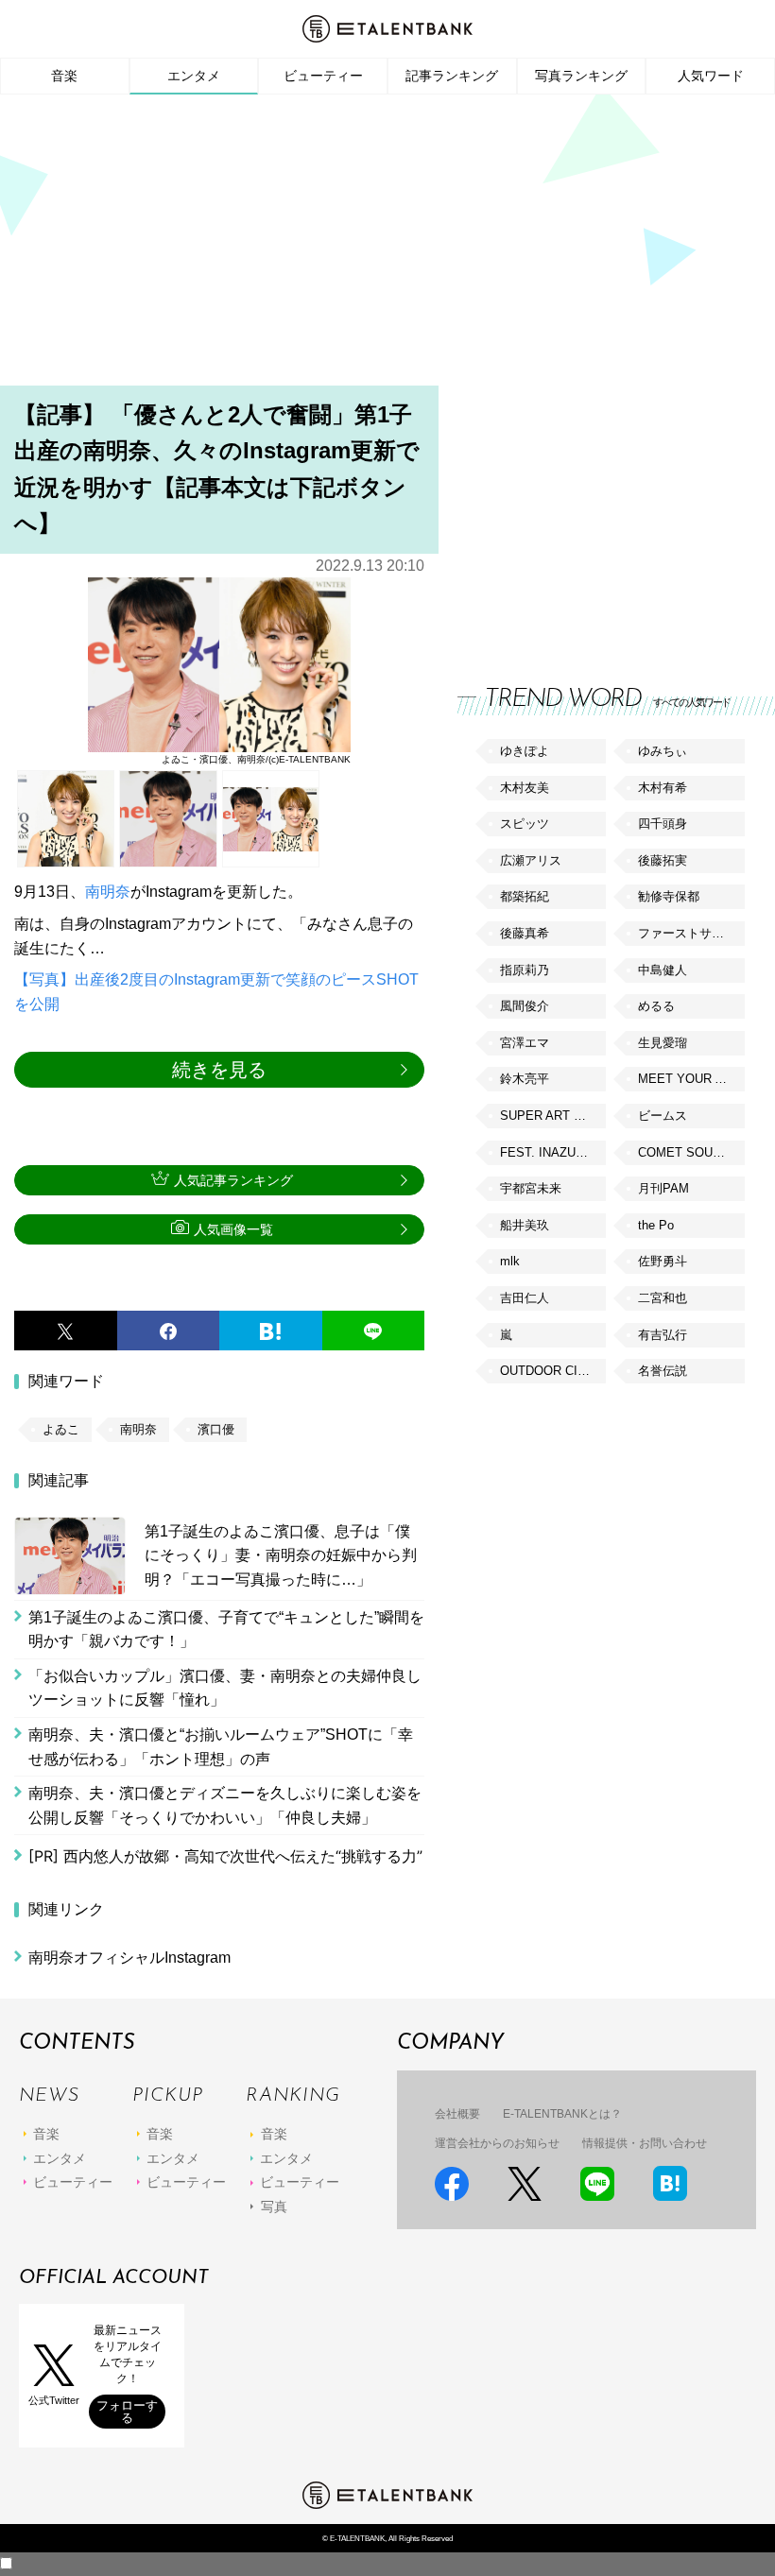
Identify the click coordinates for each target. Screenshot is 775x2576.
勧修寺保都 (669, 896)
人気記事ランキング (233, 1180)
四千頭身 (663, 824)
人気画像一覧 (233, 1229)
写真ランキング (581, 76)
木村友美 (525, 788)
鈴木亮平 (525, 1079)
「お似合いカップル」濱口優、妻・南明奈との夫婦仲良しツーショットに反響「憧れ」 (225, 1688)
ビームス (663, 1116)
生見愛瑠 (663, 1043)
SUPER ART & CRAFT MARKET (553, 1116)
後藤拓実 (663, 860)
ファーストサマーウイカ (691, 933)
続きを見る (219, 1070)
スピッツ (525, 824)
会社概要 (457, 2114)
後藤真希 (525, 933)
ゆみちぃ (663, 751)
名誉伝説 (663, 1371)
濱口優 (216, 1429)
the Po (656, 1225)
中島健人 (663, 970)
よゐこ (61, 1429)
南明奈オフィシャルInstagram (129, 1958)
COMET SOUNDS (688, 1152)
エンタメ (194, 76)
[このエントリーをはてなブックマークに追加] (271, 1331)
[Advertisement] (387, 246)
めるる (656, 1006)
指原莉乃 (525, 970)
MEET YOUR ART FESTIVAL (691, 1079)
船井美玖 (525, 1225)
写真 (274, 2207)
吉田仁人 (525, 1298)
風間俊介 (525, 1006)
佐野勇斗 (663, 1261)
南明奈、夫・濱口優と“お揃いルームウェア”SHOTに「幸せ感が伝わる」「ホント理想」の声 (221, 1747)
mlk (510, 1261)
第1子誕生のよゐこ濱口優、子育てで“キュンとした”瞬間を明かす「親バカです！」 (226, 1630)
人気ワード (711, 76)
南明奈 (108, 892)
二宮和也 (663, 1298)
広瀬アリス (531, 860)
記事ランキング (452, 76)
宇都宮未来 (531, 1188)
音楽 (64, 76)
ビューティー (323, 76)
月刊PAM (663, 1188)
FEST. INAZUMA (547, 1152)
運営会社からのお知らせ (497, 2143)
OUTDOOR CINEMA (553, 1371)
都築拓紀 (525, 896)
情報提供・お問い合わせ (645, 2143)
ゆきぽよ (525, 751)
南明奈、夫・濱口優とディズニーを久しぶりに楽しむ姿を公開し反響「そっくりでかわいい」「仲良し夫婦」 (225, 1805)
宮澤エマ (525, 1043)
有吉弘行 (663, 1335)
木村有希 (663, 788)
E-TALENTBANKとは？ (562, 2114)
